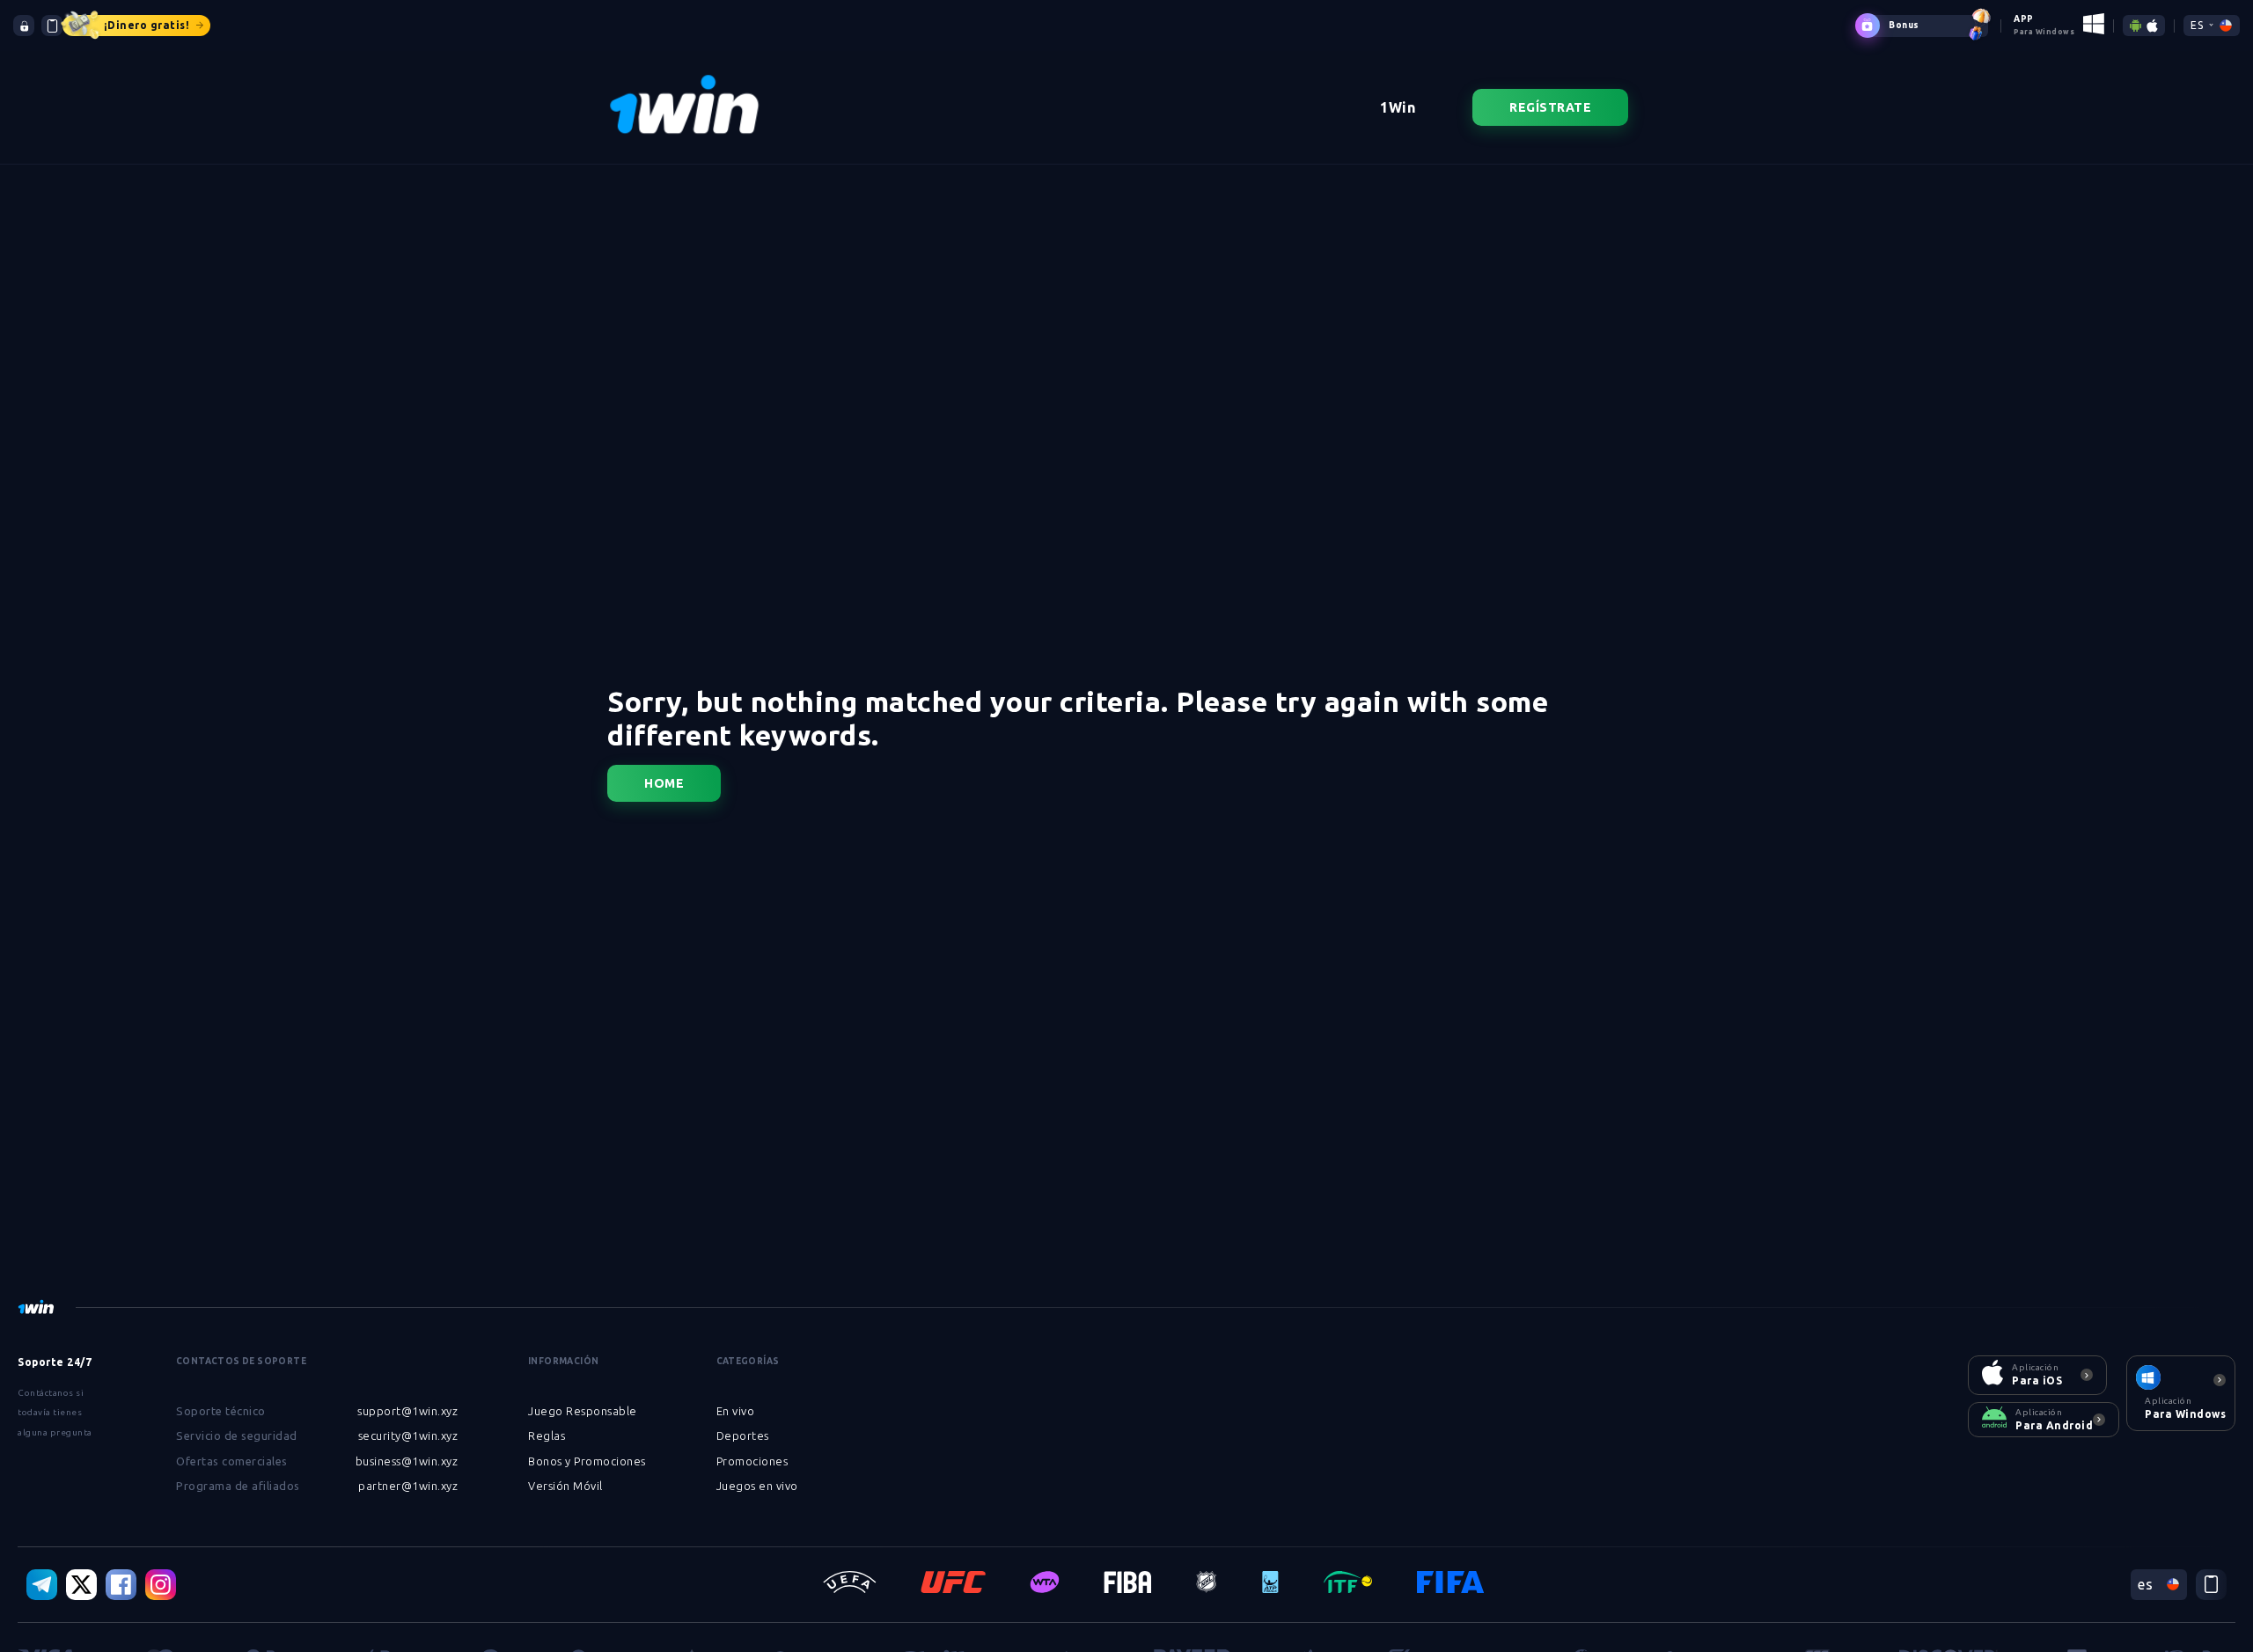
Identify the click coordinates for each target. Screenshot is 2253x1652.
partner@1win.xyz (408, 1486)
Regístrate (1550, 107)
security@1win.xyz (408, 1435)
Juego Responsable (583, 1411)
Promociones (752, 1461)
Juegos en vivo (757, 1486)
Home (664, 783)
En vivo (736, 1411)
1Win (1398, 107)
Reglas (547, 1435)
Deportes (743, 1435)
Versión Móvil (565, 1486)
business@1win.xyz (407, 1461)
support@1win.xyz (407, 1411)
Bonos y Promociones (587, 1461)
